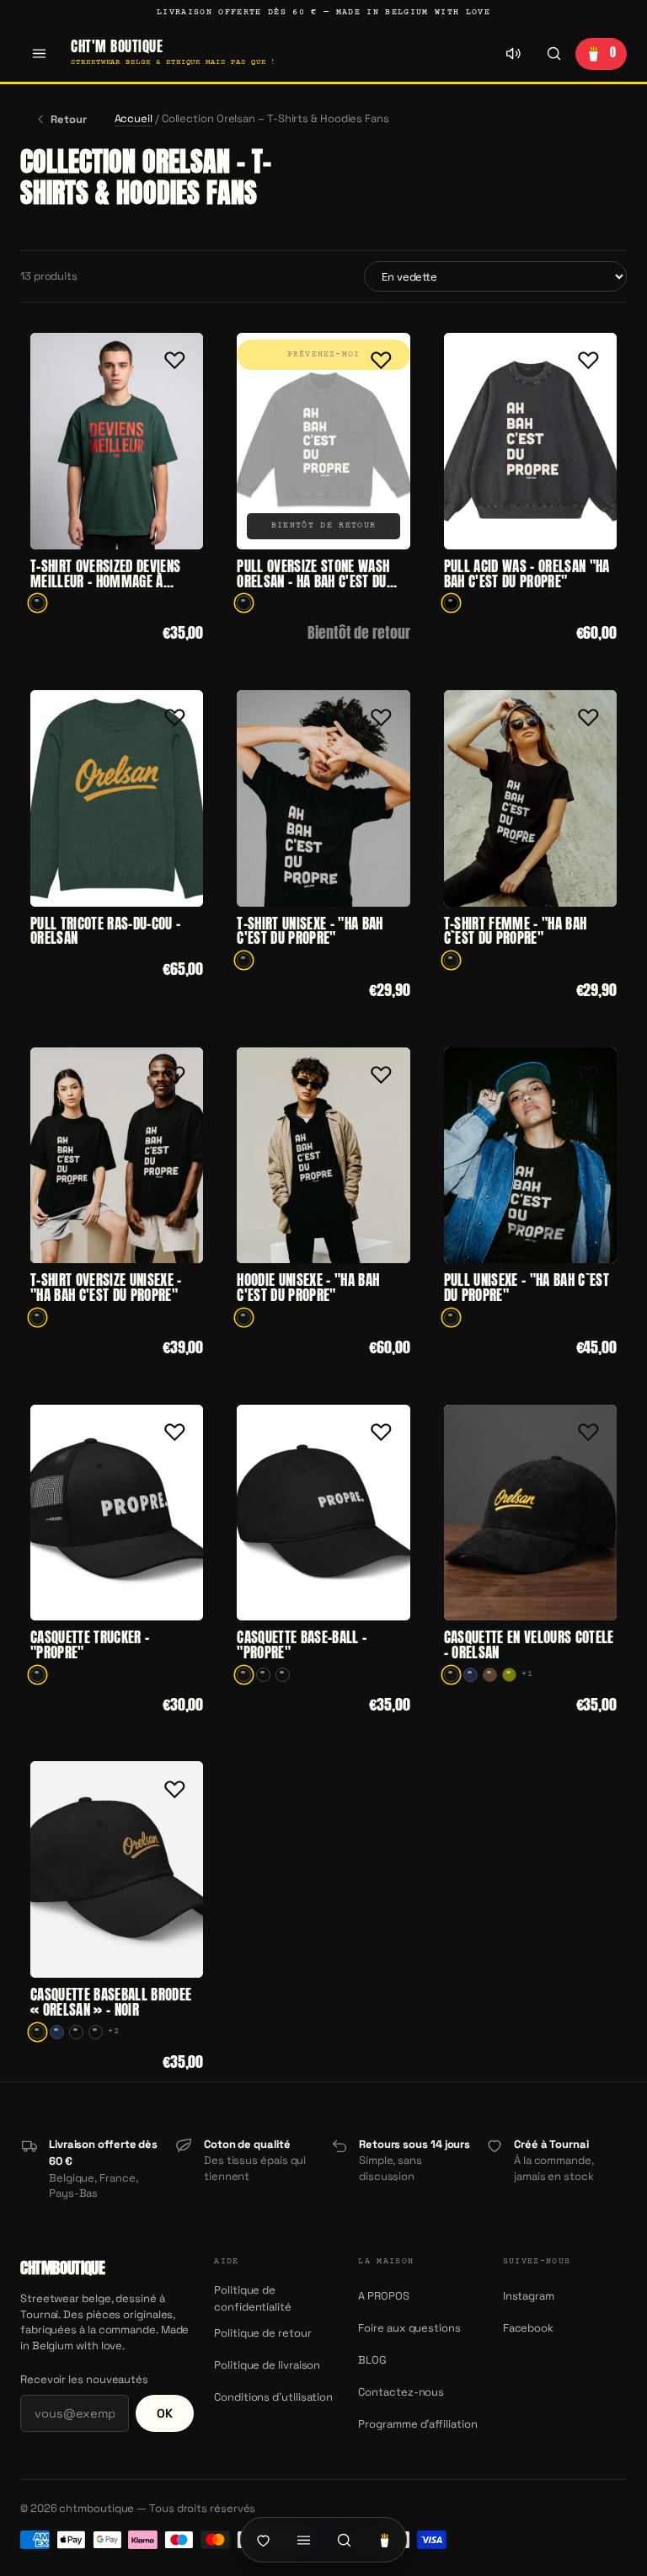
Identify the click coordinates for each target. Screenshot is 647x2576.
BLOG (372, 2360)
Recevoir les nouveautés (84, 2379)
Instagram (529, 2296)
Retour (69, 119)
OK (165, 2413)
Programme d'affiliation (417, 2424)
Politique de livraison (267, 2365)
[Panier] (384, 2540)
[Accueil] (263, 2540)
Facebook (528, 2328)
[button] (174, 361)
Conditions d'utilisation (273, 2397)
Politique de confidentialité (253, 2298)
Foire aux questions (409, 2328)
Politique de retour (262, 2333)
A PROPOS (383, 2296)
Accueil (134, 118)
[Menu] (39, 54)
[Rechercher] (553, 54)
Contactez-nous (401, 2392)
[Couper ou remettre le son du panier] (513, 54)
